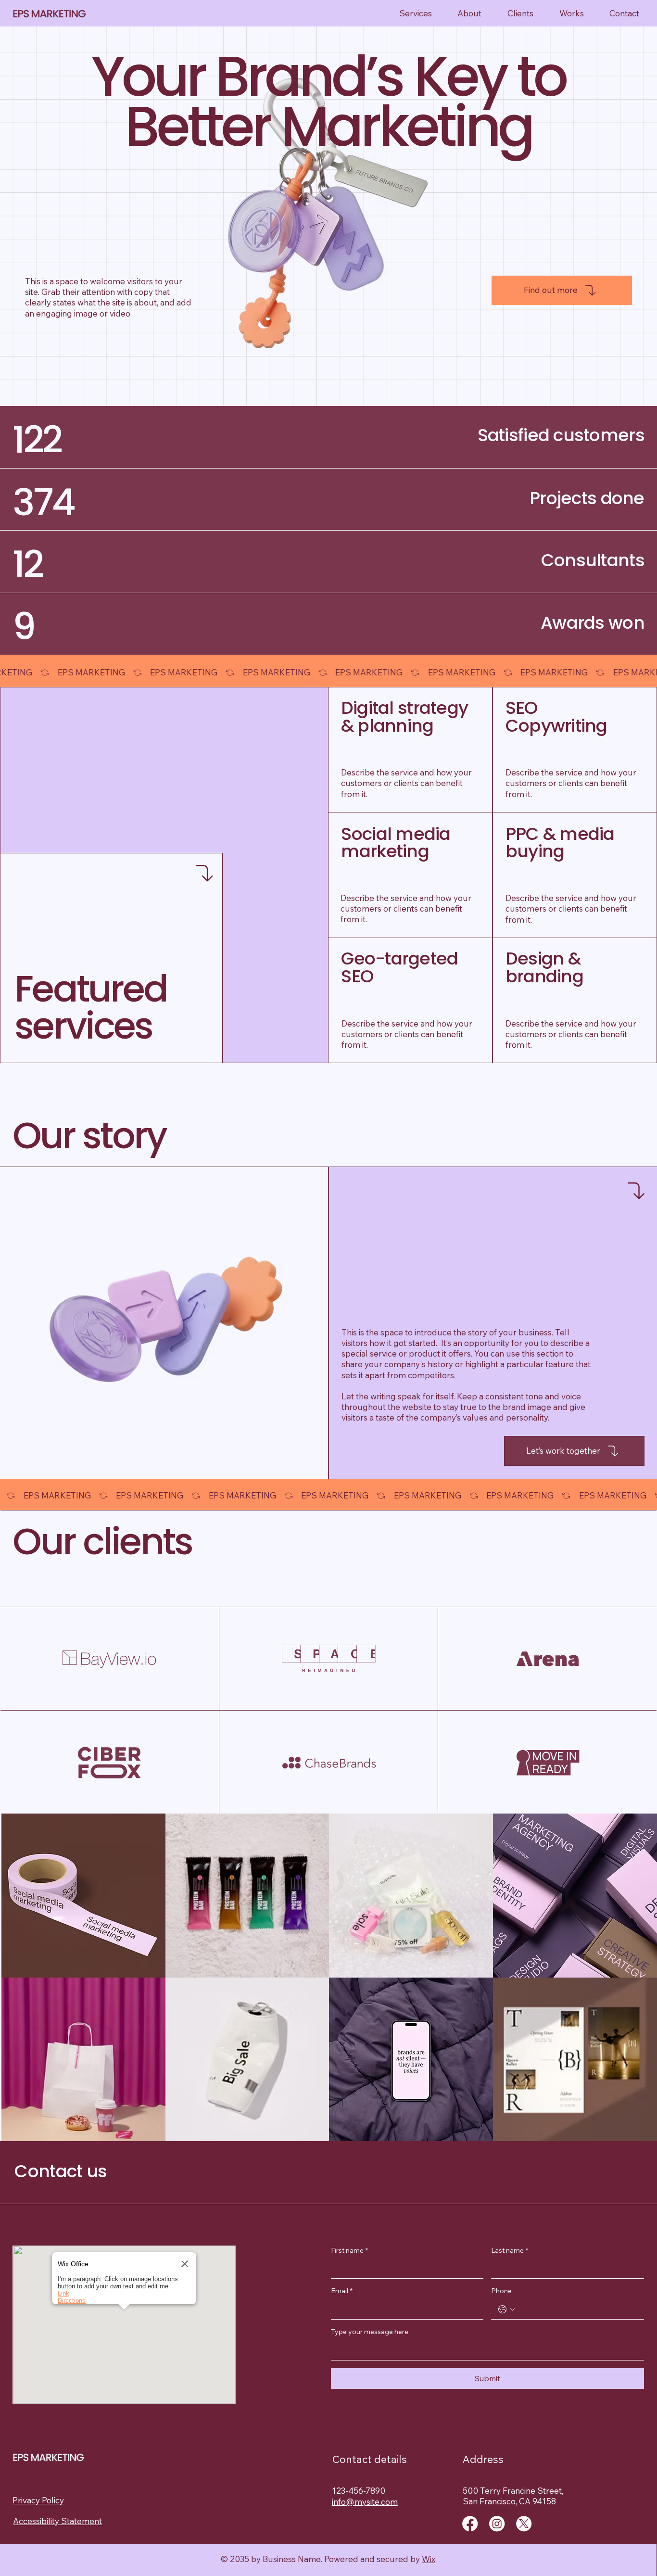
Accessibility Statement (57, 2521)
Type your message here (370, 2332)
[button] (124, 2316)
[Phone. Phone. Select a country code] (506, 2310)
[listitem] (83, 1896)
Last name (510, 2250)
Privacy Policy (38, 2500)
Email (342, 2291)
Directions (72, 2301)
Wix (429, 2559)
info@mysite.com (365, 2502)
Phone (501, 2291)
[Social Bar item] (497, 2524)
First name (349, 2250)
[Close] (185, 2264)
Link (63, 2293)
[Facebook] (470, 2524)
